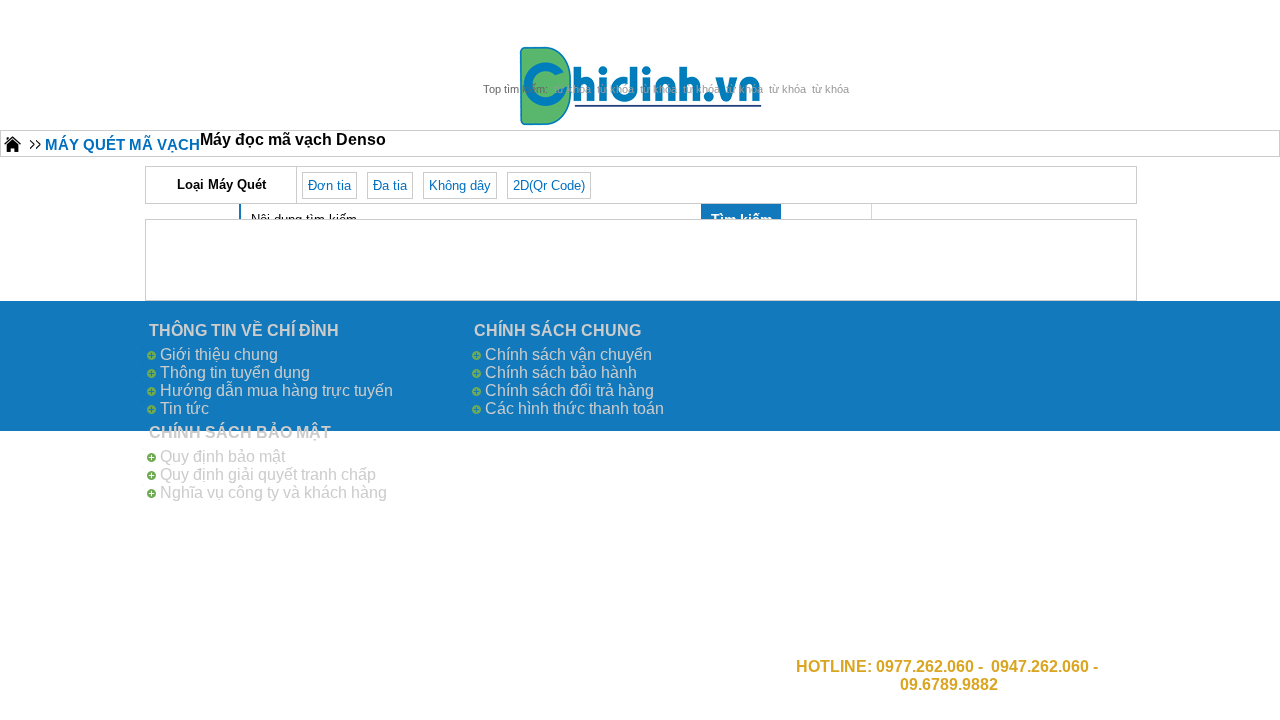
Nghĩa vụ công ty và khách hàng (273, 492)
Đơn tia (329, 185)
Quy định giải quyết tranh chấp (268, 474)
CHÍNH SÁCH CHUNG (557, 330)
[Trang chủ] (13, 143)
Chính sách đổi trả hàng (569, 390)
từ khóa (572, 89)
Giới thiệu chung (219, 354)
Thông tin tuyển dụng (235, 372)
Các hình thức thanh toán (574, 408)
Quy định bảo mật (222, 456)
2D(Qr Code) (549, 185)
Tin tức (184, 408)
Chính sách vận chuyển (568, 354)
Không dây (460, 185)
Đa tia (390, 185)
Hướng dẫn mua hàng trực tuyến (276, 390)
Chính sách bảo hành (561, 372)
